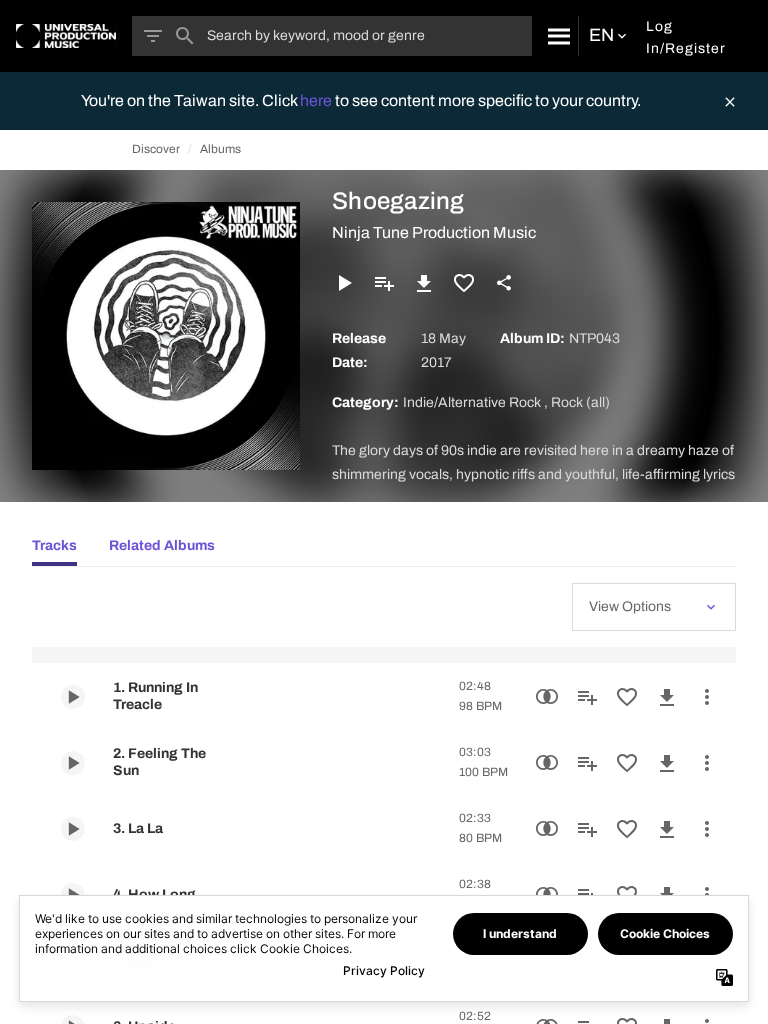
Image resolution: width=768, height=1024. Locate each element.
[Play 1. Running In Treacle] (73, 697)
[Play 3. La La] (73, 829)
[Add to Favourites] (464, 283)
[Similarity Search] (547, 697)
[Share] (504, 283)
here (317, 100)
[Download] (424, 283)
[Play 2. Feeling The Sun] (73, 763)
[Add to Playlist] (384, 283)
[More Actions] (707, 697)
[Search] (555, 36)
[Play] (344, 283)
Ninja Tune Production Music (434, 232)
